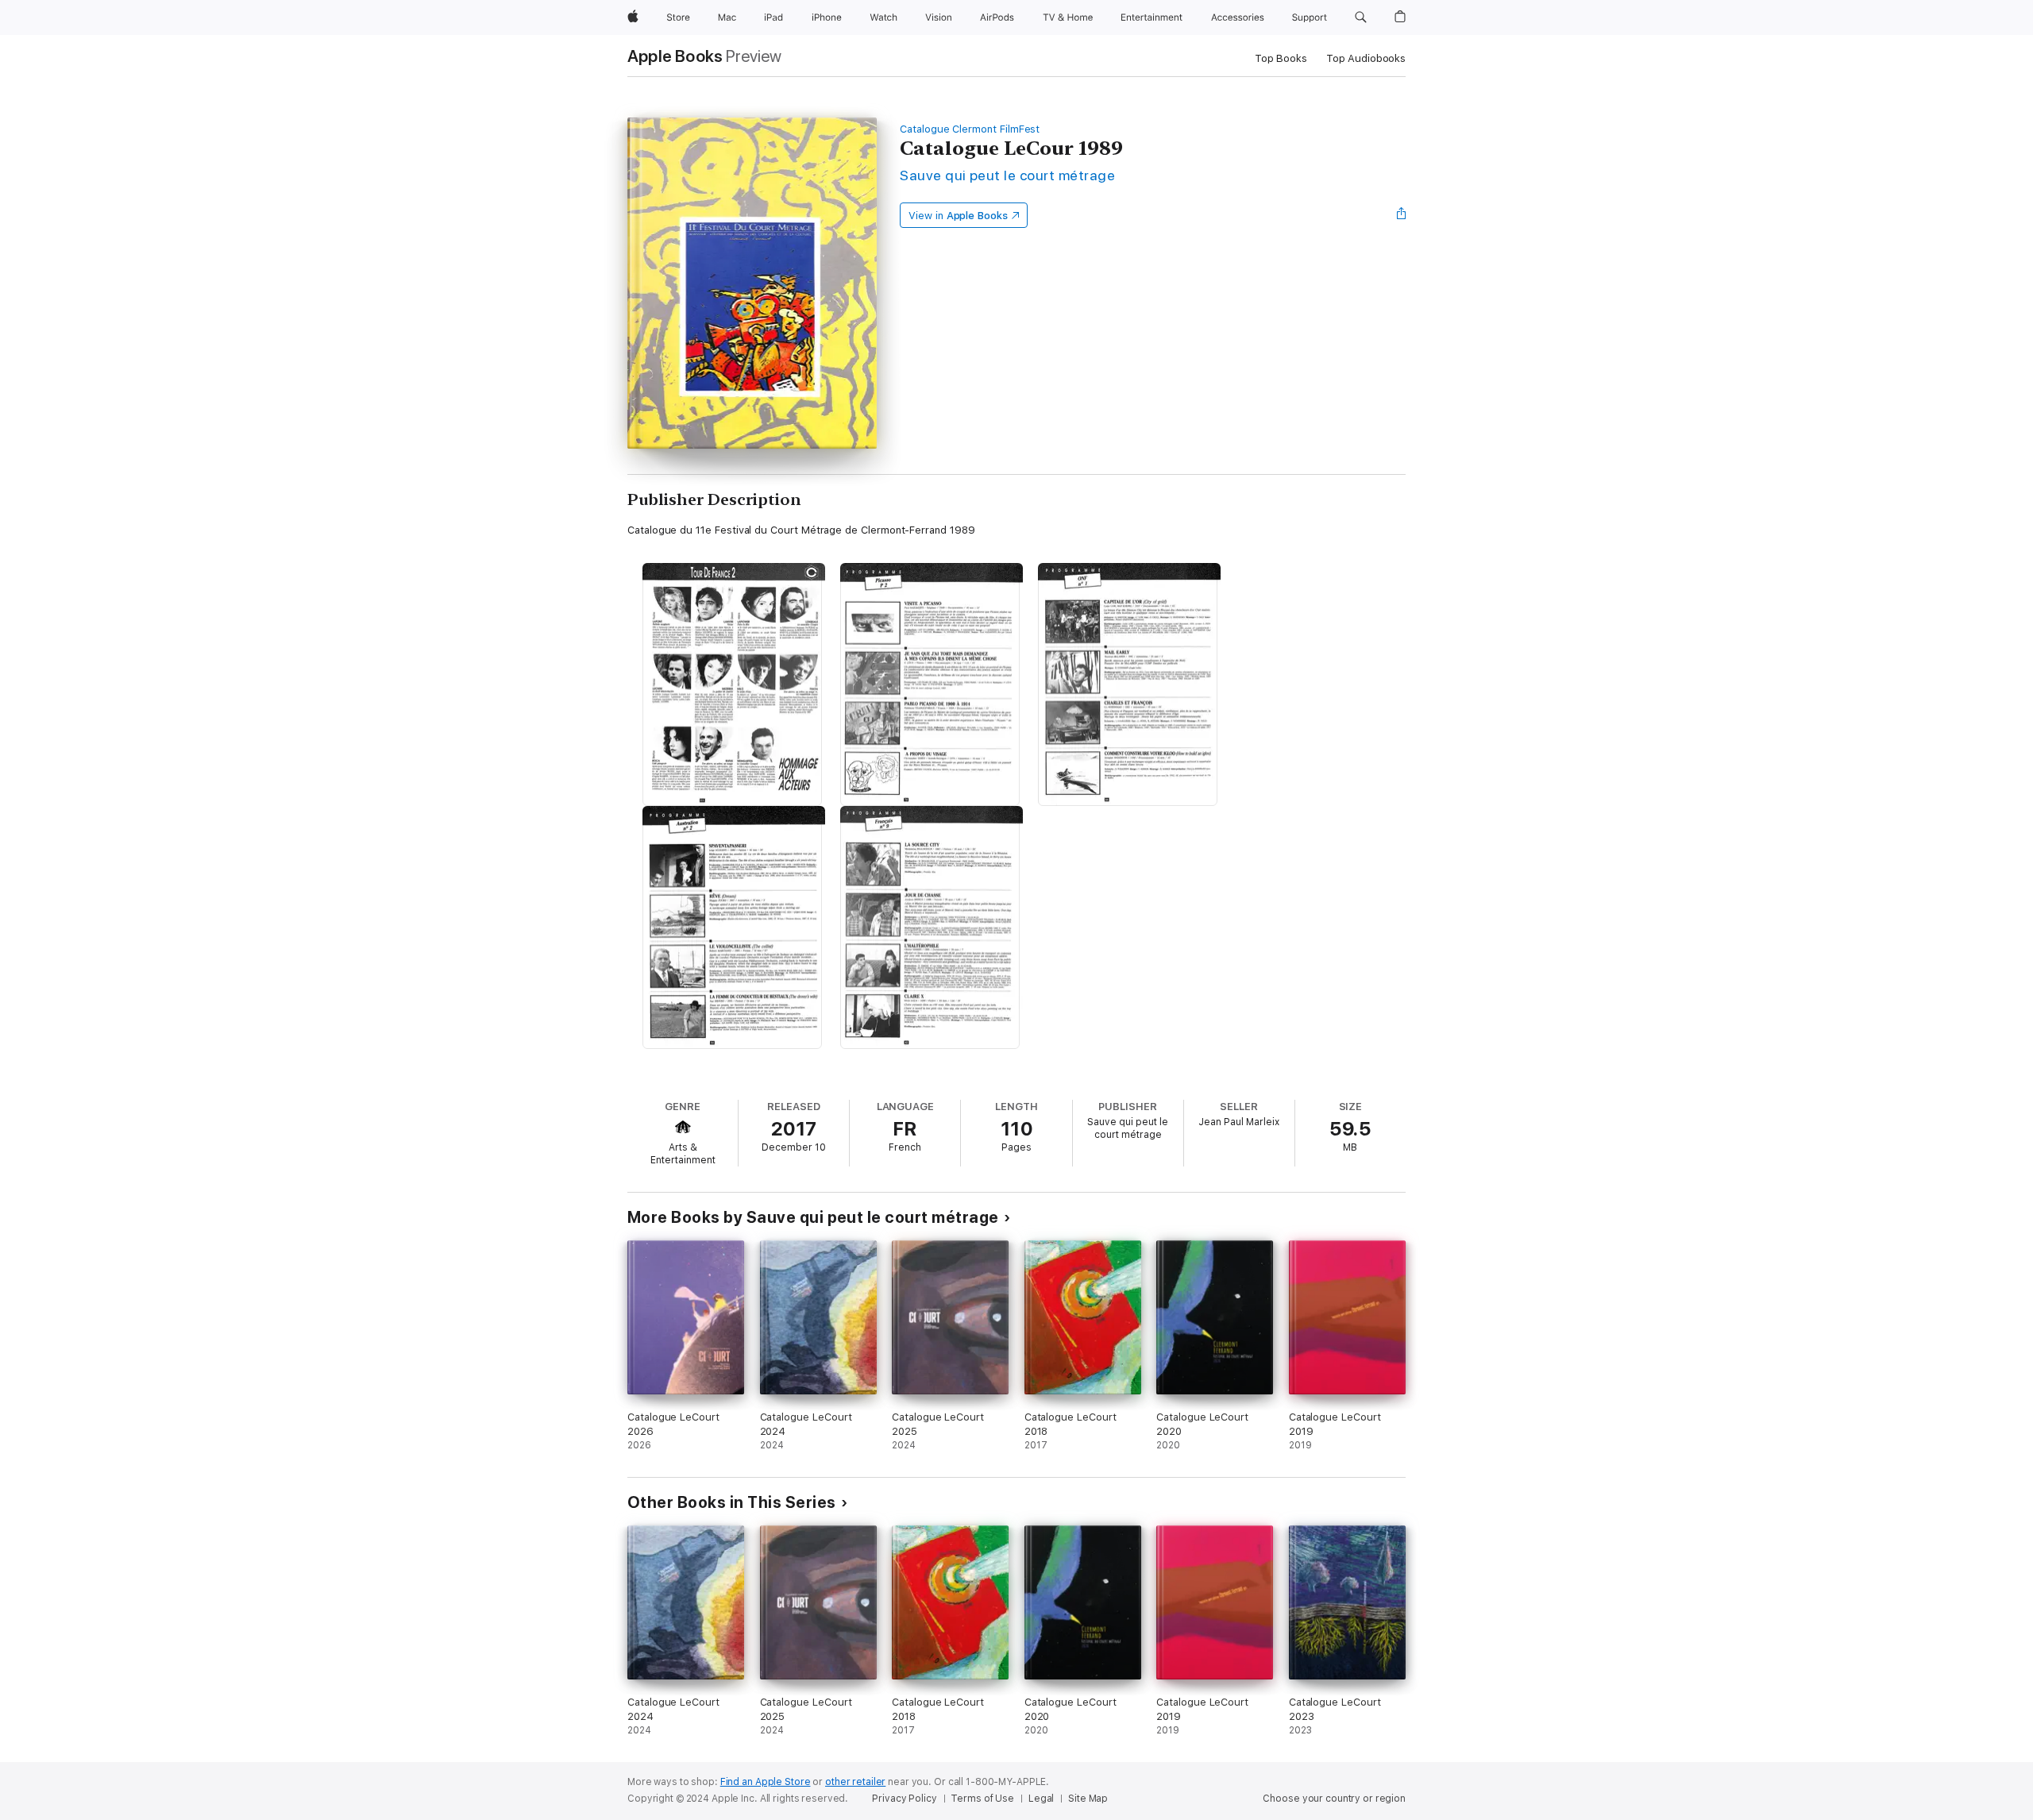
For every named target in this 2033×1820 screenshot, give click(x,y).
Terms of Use (982, 1799)
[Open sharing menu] (1402, 215)
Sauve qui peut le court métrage (1007, 175)
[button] (1361, 17)
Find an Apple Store (766, 1782)
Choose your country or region (1334, 1799)
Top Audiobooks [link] (1366, 58)
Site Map (1088, 1799)
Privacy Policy (904, 1799)
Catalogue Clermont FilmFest (970, 129)
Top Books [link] (1281, 58)
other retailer (855, 1782)
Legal (1041, 1799)
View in (958, 216)
